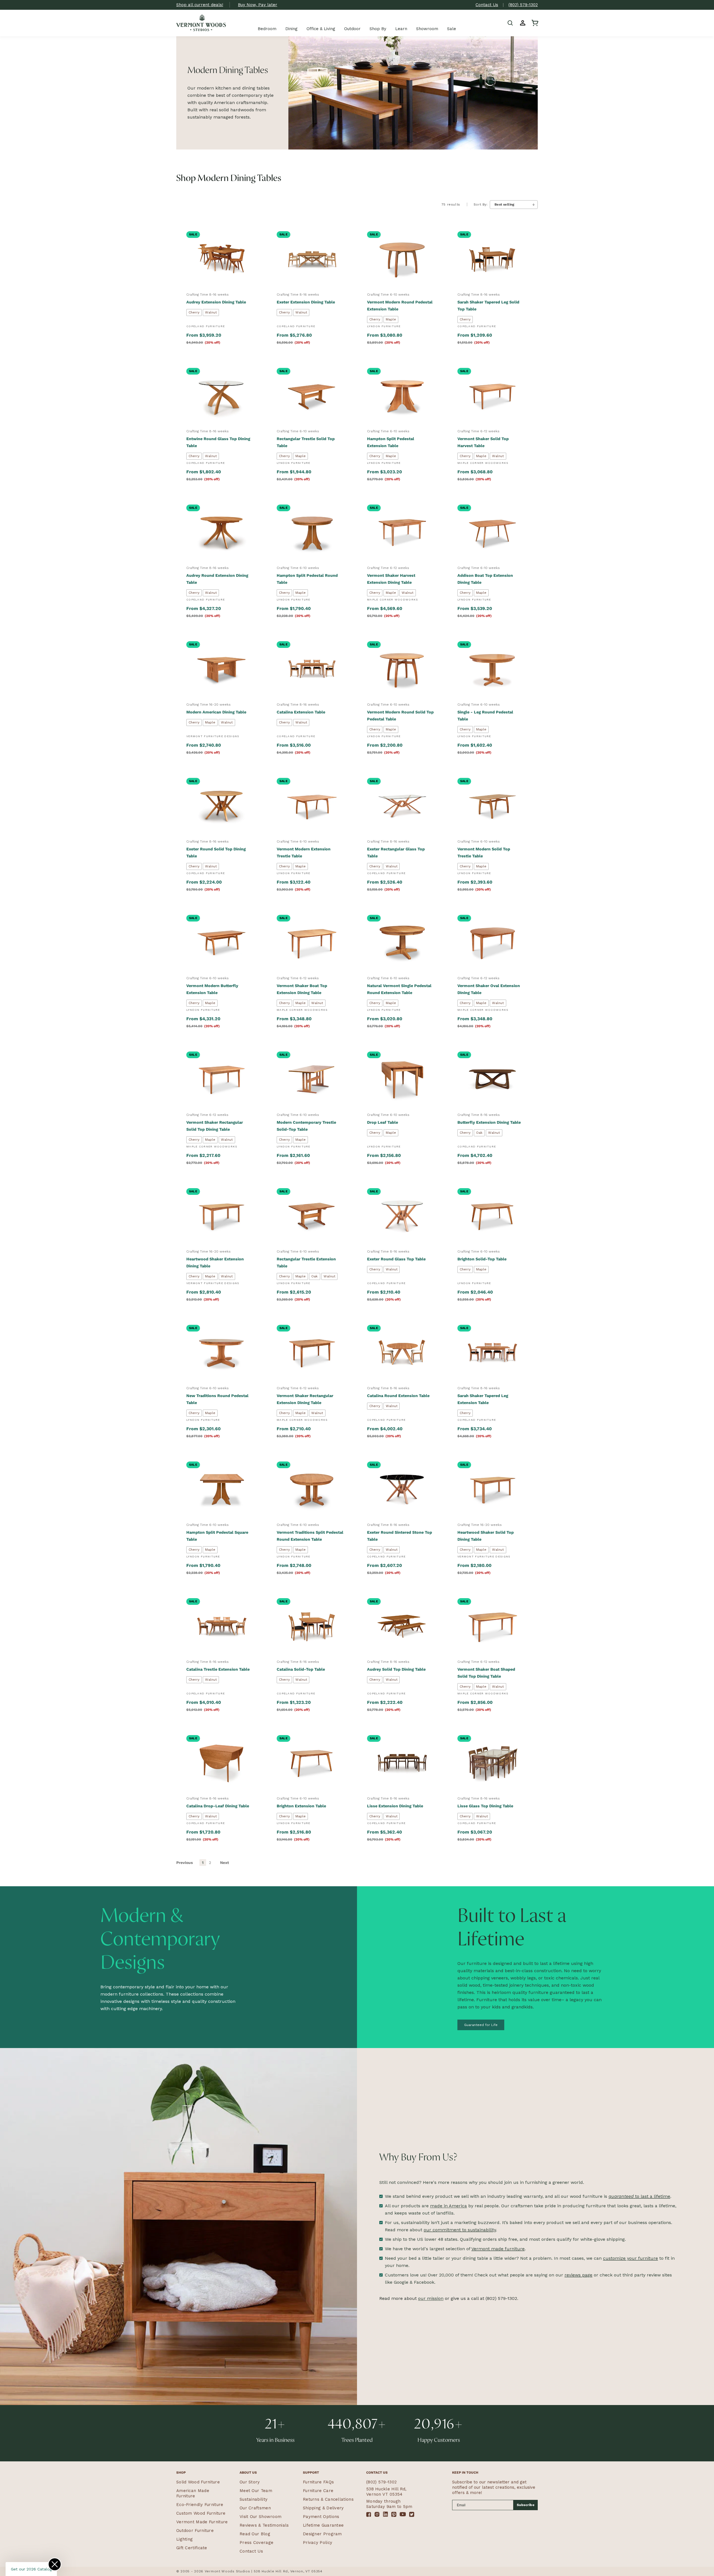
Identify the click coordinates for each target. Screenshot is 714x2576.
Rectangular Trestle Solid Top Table (306, 442)
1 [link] (203, 1863)
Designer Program (322, 2534)
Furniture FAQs (318, 2482)
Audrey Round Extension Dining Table (217, 579)
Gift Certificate (192, 2548)
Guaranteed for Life (481, 2025)
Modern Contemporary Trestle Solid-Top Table (306, 1126)
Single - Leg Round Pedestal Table (485, 716)
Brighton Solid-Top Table (482, 1259)
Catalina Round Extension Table (398, 1396)
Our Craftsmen (255, 2508)
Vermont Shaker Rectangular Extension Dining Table (305, 1399)
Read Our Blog (255, 2534)
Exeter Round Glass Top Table (396, 1259)
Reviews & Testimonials (264, 2525)
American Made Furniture (193, 2493)
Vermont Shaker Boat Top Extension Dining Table (302, 989)
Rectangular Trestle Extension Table (306, 1262)
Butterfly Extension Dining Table (489, 1122)
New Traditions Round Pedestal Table (217, 1399)
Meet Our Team (256, 2491)
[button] (510, 23)
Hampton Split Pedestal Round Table (307, 579)
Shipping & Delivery (323, 2508)
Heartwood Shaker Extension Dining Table (215, 1262)
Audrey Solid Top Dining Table (396, 1669)
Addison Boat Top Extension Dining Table (485, 579)
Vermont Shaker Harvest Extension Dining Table (391, 579)
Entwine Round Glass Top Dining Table (218, 442)
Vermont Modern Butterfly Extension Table (212, 989)
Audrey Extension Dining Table (216, 302)
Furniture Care (318, 2491)
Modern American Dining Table (216, 712)
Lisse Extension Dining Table (395, 1806)
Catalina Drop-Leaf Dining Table (218, 1806)
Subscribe (526, 2505)
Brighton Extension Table (301, 1806)
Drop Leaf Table (383, 1122)
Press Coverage (256, 2543)
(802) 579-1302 (523, 5)
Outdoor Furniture (195, 2531)
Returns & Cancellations (328, 2499)
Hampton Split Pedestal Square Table (217, 1536)
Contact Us (487, 5)
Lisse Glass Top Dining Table (485, 1806)
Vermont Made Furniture (202, 2522)
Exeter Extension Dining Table (306, 302)
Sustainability (254, 2499)
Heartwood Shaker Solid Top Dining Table (486, 1536)
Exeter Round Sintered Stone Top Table (400, 1536)
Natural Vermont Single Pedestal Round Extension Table (399, 989)
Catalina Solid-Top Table (301, 1669)
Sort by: (481, 204)
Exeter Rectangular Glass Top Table (396, 852)
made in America (448, 2206)
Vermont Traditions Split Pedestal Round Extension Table (310, 1536)
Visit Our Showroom (260, 2517)
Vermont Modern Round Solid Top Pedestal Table (400, 716)
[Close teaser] (55, 2564)
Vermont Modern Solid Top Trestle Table (484, 852)
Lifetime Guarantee (323, 2525)
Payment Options (321, 2517)
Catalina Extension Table (301, 712)
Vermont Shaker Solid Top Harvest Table (483, 442)
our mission (431, 2298)
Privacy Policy (318, 2543)
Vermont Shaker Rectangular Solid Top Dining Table (215, 1126)
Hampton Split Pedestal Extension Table (391, 442)
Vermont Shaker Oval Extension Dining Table (489, 989)
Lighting (184, 2539)
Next (225, 1863)
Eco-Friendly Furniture (200, 2505)
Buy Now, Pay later (258, 5)
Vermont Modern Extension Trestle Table (304, 852)
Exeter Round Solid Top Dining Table (216, 852)
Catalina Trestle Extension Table (218, 1669)
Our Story (250, 2482)
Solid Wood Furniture (198, 2482)
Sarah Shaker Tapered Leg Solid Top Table (488, 306)
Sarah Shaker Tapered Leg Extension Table (483, 1399)
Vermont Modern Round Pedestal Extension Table (400, 306)
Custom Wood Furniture (201, 2513)
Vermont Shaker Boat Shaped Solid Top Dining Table (486, 1673)
